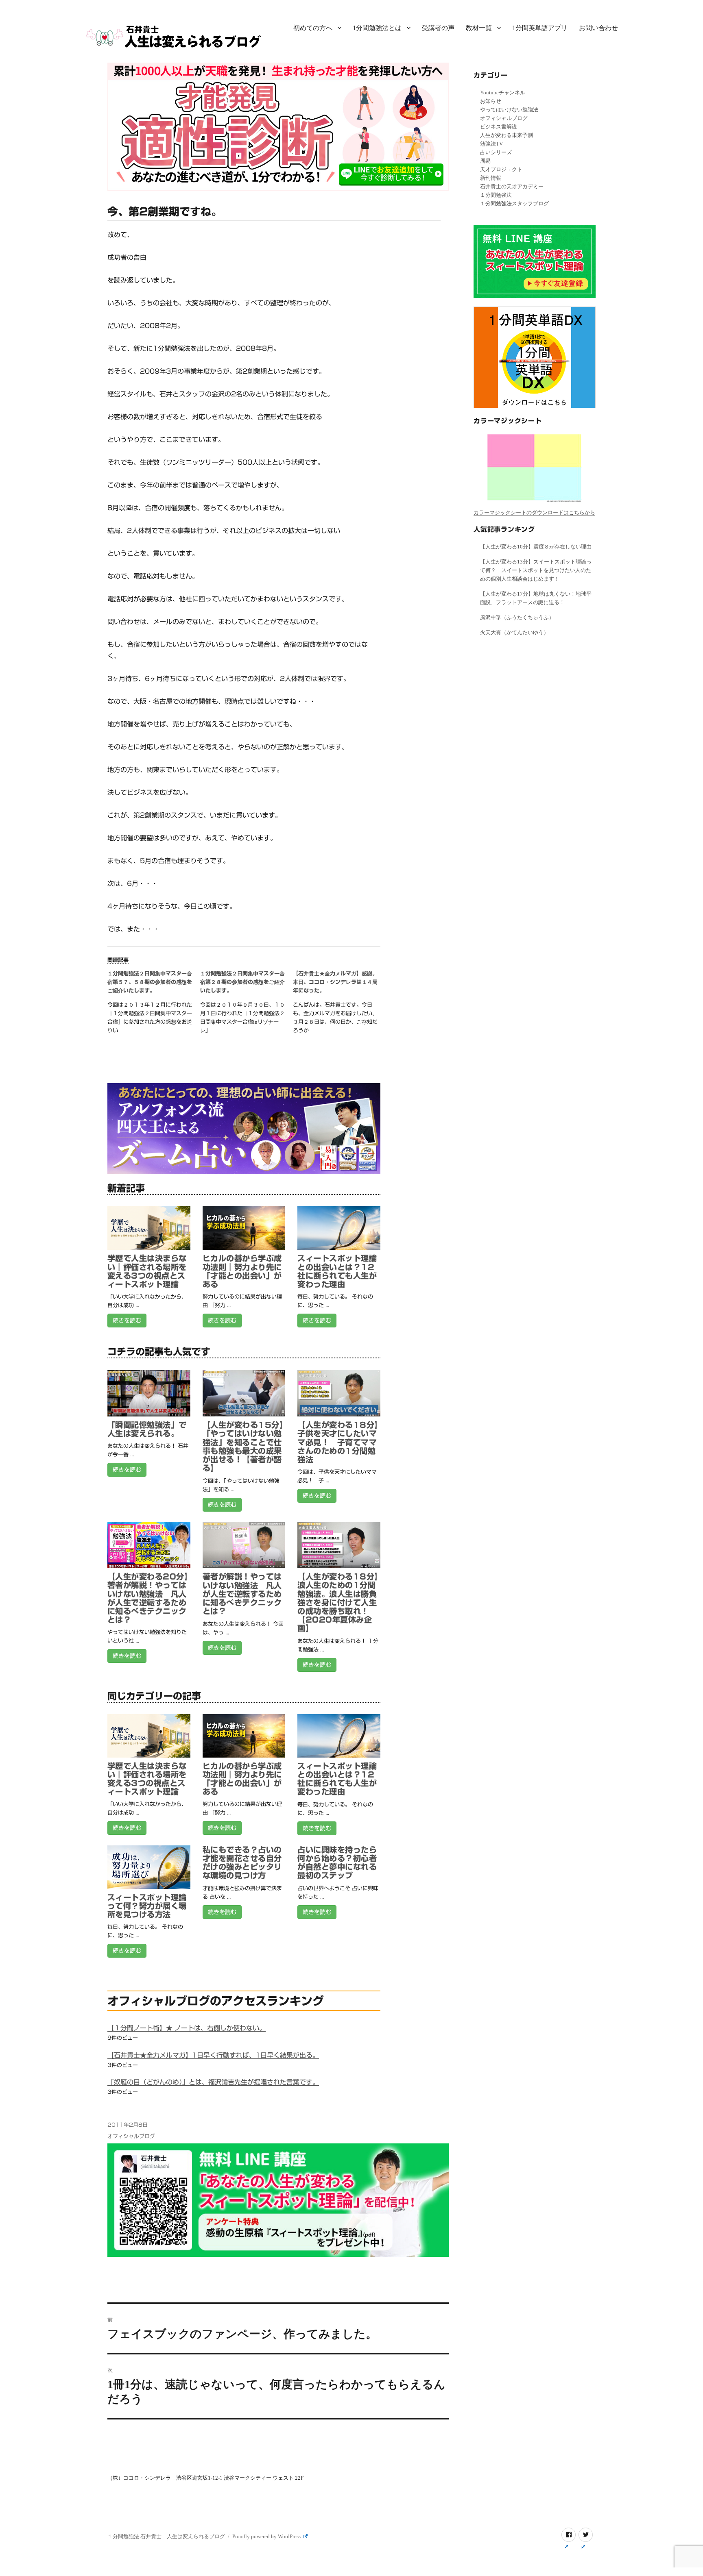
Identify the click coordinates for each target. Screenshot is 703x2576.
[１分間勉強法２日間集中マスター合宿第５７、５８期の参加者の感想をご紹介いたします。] (154, 1005)
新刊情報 (491, 178)
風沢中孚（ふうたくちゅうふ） (517, 617)
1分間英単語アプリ (540, 28)
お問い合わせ (598, 28)
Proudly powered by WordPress (267, 2536)
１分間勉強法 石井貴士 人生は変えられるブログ (166, 2536)
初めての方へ (313, 28)
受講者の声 (438, 28)
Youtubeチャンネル (503, 92)
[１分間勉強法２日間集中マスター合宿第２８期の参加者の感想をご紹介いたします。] (247, 1005)
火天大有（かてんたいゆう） (514, 632)
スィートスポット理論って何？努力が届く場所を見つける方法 (147, 1906)
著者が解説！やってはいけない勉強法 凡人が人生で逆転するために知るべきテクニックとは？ (242, 1594)
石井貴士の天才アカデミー (512, 186)
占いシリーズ (496, 152)
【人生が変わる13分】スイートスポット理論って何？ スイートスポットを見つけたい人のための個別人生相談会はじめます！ (536, 570)
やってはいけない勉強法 (509, 110)
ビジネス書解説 (499, 127)
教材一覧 (479, 28)
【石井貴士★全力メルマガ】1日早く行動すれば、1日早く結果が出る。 (213, 2055)
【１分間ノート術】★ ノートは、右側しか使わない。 (187, 2028)
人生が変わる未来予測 (507, 135)
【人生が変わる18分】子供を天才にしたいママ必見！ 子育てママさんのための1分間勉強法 (338, 1442)
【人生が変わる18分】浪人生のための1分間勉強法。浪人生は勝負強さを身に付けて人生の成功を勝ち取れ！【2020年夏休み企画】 (338, 1602)
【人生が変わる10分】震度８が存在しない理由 (536, 547)
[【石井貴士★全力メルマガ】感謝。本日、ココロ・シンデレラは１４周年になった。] (339, 1005)
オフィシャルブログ (131, 2136)
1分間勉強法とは (377, 28)
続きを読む (127, 1321)
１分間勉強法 (496, 195)
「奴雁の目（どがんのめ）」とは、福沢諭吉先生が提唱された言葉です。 (213, 2082)
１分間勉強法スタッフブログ (514, 203)
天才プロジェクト (501, 169)
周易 (485, 161)
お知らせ (491, 101)
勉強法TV (491, 144)
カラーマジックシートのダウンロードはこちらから (534, 512)
